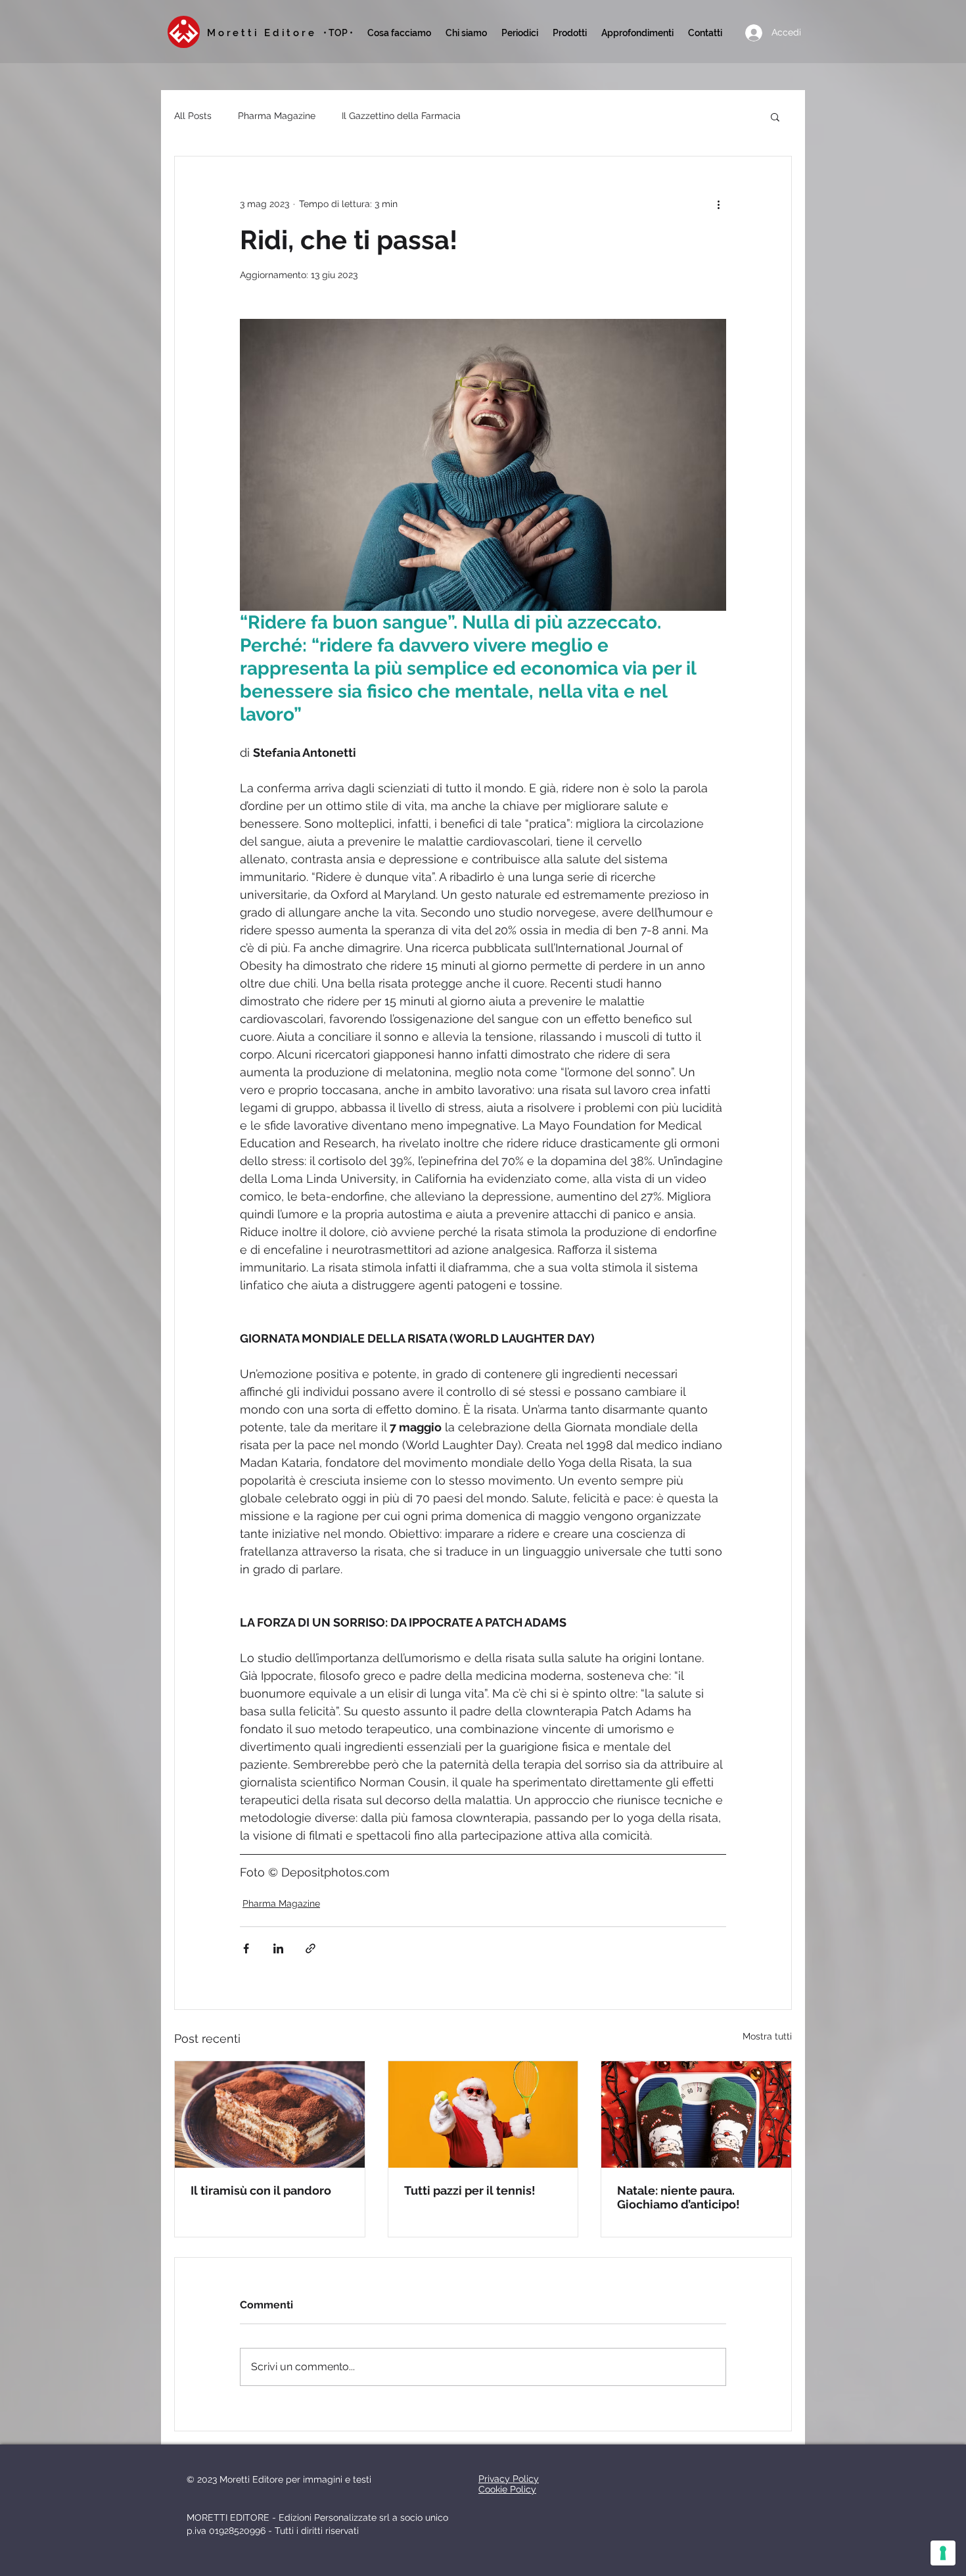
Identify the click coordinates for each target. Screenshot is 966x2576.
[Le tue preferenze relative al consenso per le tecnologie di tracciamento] (943, 2553)
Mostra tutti (767, 2036)
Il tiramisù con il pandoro (261, 2190)
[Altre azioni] (718, 204)
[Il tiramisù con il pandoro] (270, 2114)
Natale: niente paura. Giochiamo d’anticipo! (678, 2197)
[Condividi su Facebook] (246, 1948)
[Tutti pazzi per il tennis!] (483, 2114)
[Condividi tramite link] (310, 1948)
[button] (520, 33)
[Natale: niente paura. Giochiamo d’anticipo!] (696, 2114)
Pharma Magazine (277, 116)
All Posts (193, 116)
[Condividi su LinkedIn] (278, 1948)
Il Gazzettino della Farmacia (401, 116)
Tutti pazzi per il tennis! (470, 2190)
